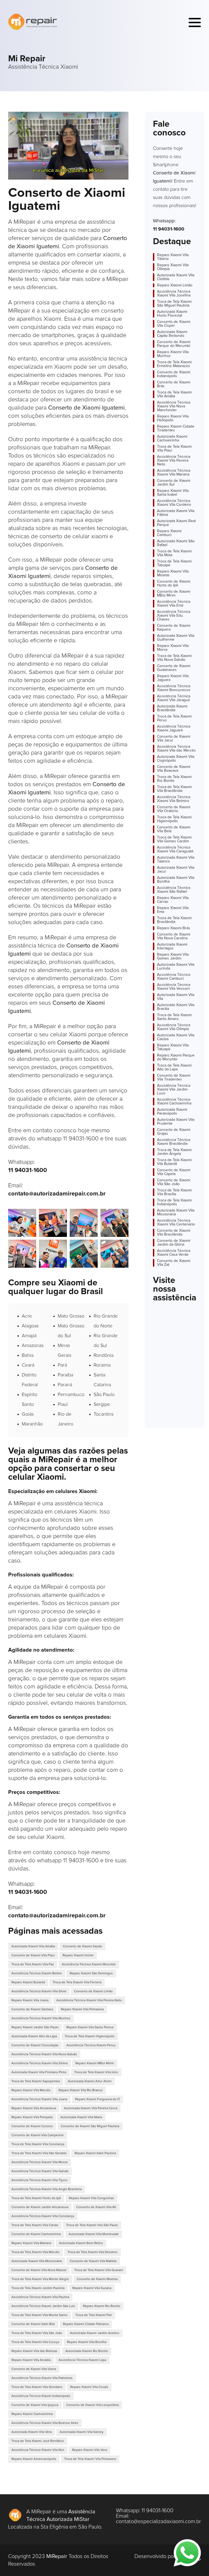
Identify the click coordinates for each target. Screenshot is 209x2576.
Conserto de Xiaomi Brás (174, 384)
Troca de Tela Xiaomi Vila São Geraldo (39, 2153)
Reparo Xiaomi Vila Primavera (82, 2009)
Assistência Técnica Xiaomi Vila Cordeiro (174, 503)
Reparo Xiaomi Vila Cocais (89, 2387)
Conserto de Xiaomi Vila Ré (96, 2207)
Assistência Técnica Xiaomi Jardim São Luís (43, 2306)
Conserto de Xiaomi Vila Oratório (174, 809)
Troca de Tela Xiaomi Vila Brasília (174, 1192)
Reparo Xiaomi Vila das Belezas (34, 2351)
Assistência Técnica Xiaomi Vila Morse (40, 2162)
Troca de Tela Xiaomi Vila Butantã (174, 1162)
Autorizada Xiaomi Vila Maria (81, 2117)
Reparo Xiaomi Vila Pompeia (32, 2117)
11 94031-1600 (28, 1170)
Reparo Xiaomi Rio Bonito (102, 2306)
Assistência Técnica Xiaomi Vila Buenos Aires (45, 2423)
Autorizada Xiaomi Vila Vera (32, 2432)
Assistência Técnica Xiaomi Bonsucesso (174, 688)
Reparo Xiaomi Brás (174, 928)
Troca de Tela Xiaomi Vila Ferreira (77, 1982)
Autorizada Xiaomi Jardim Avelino (95, 2333)
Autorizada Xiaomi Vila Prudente (176, 1122)
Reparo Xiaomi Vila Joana (30, 2000)
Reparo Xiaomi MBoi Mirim (95, 2063)
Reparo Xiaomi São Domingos (91, 1973)
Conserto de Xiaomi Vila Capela (174, 1172)
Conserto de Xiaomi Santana (32, 2009)
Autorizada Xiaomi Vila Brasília (176, 1007)
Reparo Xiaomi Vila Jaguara (173, 678)
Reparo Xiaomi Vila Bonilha (87, 2342)
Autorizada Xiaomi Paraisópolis (172, 1112)
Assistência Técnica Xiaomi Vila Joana (39, 2099)
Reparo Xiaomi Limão (175, 285)
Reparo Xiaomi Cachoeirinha (32, 2414)
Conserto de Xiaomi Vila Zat (174, 1263)
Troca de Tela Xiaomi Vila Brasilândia (174, 789)
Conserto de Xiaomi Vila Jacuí (174, 738)
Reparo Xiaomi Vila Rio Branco (81, 2090)
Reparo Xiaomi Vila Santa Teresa (90, 2027)
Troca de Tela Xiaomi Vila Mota (174, 553)
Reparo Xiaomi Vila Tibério (173, 257)
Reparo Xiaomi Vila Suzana (92, 2288)
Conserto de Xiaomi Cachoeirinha (36, 2234)
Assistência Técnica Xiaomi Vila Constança (43, 2216)
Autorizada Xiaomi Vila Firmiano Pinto (39, 2072)
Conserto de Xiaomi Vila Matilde (93, 2261)
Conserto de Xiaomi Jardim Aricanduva (40, 2207)
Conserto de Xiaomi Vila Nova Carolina (174, 936)
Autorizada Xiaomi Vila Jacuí (176, 870)
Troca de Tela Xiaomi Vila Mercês (36, 2252)
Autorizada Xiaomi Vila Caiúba (176, 1037)
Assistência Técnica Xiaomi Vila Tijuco (39, 2180)
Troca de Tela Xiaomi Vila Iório (96, 2072)
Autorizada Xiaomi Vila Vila (176, 997)
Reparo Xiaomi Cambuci (169, 533)
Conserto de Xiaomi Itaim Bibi (33, 2324)
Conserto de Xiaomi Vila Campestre (38, 2135)
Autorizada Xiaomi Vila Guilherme (176, 638)
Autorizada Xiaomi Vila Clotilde (176, 277)
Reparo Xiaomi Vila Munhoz (173, 354)
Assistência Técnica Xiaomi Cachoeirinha (174, 1101)
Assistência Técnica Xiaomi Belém (37, 1973)
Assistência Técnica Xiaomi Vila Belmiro (174, 799)
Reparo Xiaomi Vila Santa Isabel (173, 493)
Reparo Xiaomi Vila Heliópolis (173, 418)
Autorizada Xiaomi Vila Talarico (176, 859)
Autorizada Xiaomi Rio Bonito (87, 2351)
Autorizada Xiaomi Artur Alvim (90, 2081)
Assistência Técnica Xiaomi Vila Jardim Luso (174, 1089)
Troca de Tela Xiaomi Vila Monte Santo (39, 2315)
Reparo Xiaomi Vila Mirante (173, 573)
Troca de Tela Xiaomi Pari (94, 2315)
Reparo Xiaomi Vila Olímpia (173, 267)
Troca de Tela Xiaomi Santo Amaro (174, 1017)
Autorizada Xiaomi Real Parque (176, 523)
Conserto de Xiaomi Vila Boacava (174, 769)
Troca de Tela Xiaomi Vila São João (37, 2333)
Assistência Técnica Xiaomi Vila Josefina (174, 293)
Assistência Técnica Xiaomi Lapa (82, 2360)
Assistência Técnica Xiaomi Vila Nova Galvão (44, 2054)
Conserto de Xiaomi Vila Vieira (34, 2369)
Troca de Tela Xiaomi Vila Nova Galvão (174, 658)
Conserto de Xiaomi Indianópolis (174, 374)
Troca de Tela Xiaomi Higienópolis (90, 2036)
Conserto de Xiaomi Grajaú (174, 1132)
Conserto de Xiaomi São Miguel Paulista (90, 2126)
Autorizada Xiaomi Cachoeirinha (172, 438)
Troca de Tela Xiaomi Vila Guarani (99, 2270)
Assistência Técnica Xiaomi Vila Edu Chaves (174, 616)
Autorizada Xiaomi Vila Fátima (176, 513)
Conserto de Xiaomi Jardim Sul (174, 483)
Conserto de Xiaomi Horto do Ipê (174, 583)
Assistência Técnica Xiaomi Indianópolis (41, 2396)
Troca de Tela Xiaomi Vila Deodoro (93, 2252)
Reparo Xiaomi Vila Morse (173, 648)
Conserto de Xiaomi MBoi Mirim (174, 594)
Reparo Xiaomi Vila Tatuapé (173, 1047)
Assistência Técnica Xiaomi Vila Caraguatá (175, 849)
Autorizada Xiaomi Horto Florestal (172, 314)
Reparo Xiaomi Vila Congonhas (91, 2198)
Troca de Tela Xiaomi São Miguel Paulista (174, 304)
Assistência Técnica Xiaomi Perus (91, 2045)
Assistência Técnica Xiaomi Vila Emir (174, 604)
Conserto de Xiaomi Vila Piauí (33, 1956)
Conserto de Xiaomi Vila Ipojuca (35, 2405)
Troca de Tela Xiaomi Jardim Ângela (174, 1152)
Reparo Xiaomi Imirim (78, 1956)
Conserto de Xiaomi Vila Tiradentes (174, 1077)
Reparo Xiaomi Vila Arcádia (31, 2360)
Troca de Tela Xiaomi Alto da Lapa (174, 1067)
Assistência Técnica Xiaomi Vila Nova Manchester (174, 406)
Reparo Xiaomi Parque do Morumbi (176, 1057)
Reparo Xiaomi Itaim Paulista (95, 2153)
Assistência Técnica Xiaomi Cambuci (174, 977)
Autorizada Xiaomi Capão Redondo (172, 334)
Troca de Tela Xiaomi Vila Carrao (35, 2225)
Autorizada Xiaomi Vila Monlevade (94, 2234)
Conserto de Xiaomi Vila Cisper (174, 324)
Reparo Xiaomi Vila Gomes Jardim (173, 956)
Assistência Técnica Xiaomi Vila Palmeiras (42, 2378)
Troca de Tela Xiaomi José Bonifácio (38, 2441)
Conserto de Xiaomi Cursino (32, 2126)
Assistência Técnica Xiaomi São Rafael (174, 890)
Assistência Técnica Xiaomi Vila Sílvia (39, 1991)
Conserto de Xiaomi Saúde (82, 1947)
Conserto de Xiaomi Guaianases (174, 668)
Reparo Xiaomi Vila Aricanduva (34, 2108)
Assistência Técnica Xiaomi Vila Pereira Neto (89, 2000)
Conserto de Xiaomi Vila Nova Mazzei (39, 2270)
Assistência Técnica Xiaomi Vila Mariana (174, 473)
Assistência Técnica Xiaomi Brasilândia (174, 1142)
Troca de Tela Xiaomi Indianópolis (174, 1202)
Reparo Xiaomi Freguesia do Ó (97, 2099)
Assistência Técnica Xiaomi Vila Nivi (38, 2450)
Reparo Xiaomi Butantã (28, 1982)
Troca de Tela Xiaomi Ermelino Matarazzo (174, 364)
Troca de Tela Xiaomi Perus (174, 718)
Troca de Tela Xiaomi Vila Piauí (174, 449)
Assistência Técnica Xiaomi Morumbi (89, 1964)
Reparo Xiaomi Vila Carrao (173, 900)
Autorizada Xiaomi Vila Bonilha (176, 880)
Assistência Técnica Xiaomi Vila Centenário (176, 1222)
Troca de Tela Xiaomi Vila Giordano (37, 2387)
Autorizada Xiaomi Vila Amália (33, 1947)
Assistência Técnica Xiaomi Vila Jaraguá (174, 698)
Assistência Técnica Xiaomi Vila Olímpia (174, 1027)
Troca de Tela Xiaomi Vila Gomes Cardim (174, 839)
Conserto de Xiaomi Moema (97, 2279)
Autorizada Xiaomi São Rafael (176, 543)
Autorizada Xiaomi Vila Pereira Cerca (91, 2108)
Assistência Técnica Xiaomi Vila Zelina (39, 2063)
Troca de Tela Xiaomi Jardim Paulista (38, 2288)
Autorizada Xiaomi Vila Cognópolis (176, 759)
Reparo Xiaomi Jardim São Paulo (35, 2027)
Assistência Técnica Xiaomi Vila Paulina (40, 2297)
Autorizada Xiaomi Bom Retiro (81, 2243)
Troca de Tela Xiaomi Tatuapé (174, 563)
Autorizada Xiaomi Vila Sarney (82, 2432)
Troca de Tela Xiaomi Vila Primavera (90, 2459)
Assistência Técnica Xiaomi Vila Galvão (40, 2171)
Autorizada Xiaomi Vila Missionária (37, 2261)
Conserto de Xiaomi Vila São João (174, 1182)
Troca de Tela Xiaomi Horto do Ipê (36, 2198)
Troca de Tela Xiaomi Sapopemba (36, 2081)
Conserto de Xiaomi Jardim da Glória (174, 1243)
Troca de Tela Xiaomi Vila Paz (33, 1964)
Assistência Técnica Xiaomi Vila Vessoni (174, 987)
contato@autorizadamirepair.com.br (57, 1194)
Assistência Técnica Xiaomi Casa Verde (174, 1253)
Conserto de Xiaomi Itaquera (174, 628)
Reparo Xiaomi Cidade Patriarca (86, 2324)
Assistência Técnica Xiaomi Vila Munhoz (41, 2018)
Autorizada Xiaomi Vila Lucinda (176, 967)
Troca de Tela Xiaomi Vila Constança (38, 2144)
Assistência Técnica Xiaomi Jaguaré (174, 728)
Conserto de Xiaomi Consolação (35, 2045)
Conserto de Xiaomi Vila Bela (174, 829)
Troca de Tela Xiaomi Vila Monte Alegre (40, 2279)
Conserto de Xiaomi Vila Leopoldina (92, 2405)
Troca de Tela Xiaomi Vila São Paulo (92, 2225)
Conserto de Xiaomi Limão (93, 1991)
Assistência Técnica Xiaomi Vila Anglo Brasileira (47, 2189)
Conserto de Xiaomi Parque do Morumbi (174, 344)
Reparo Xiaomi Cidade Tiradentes (176, 428)
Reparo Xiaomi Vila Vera (90, 2450)
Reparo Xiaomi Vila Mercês (31, 2090)
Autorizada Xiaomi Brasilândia (172, 708)
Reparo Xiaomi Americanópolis (34, 2459)
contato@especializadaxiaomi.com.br (158, 2521)
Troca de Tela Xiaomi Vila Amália (174, 394)
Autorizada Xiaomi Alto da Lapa (34, 2036)
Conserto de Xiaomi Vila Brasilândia (174, 1233)
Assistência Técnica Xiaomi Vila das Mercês (176, 749)
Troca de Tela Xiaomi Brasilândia (174, 920)
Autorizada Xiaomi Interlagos (172, 946)
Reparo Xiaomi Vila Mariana (31, 2243)
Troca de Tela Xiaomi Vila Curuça (35, 2342)
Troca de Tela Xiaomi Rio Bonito (174, 779)
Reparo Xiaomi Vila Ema (173, 910)
